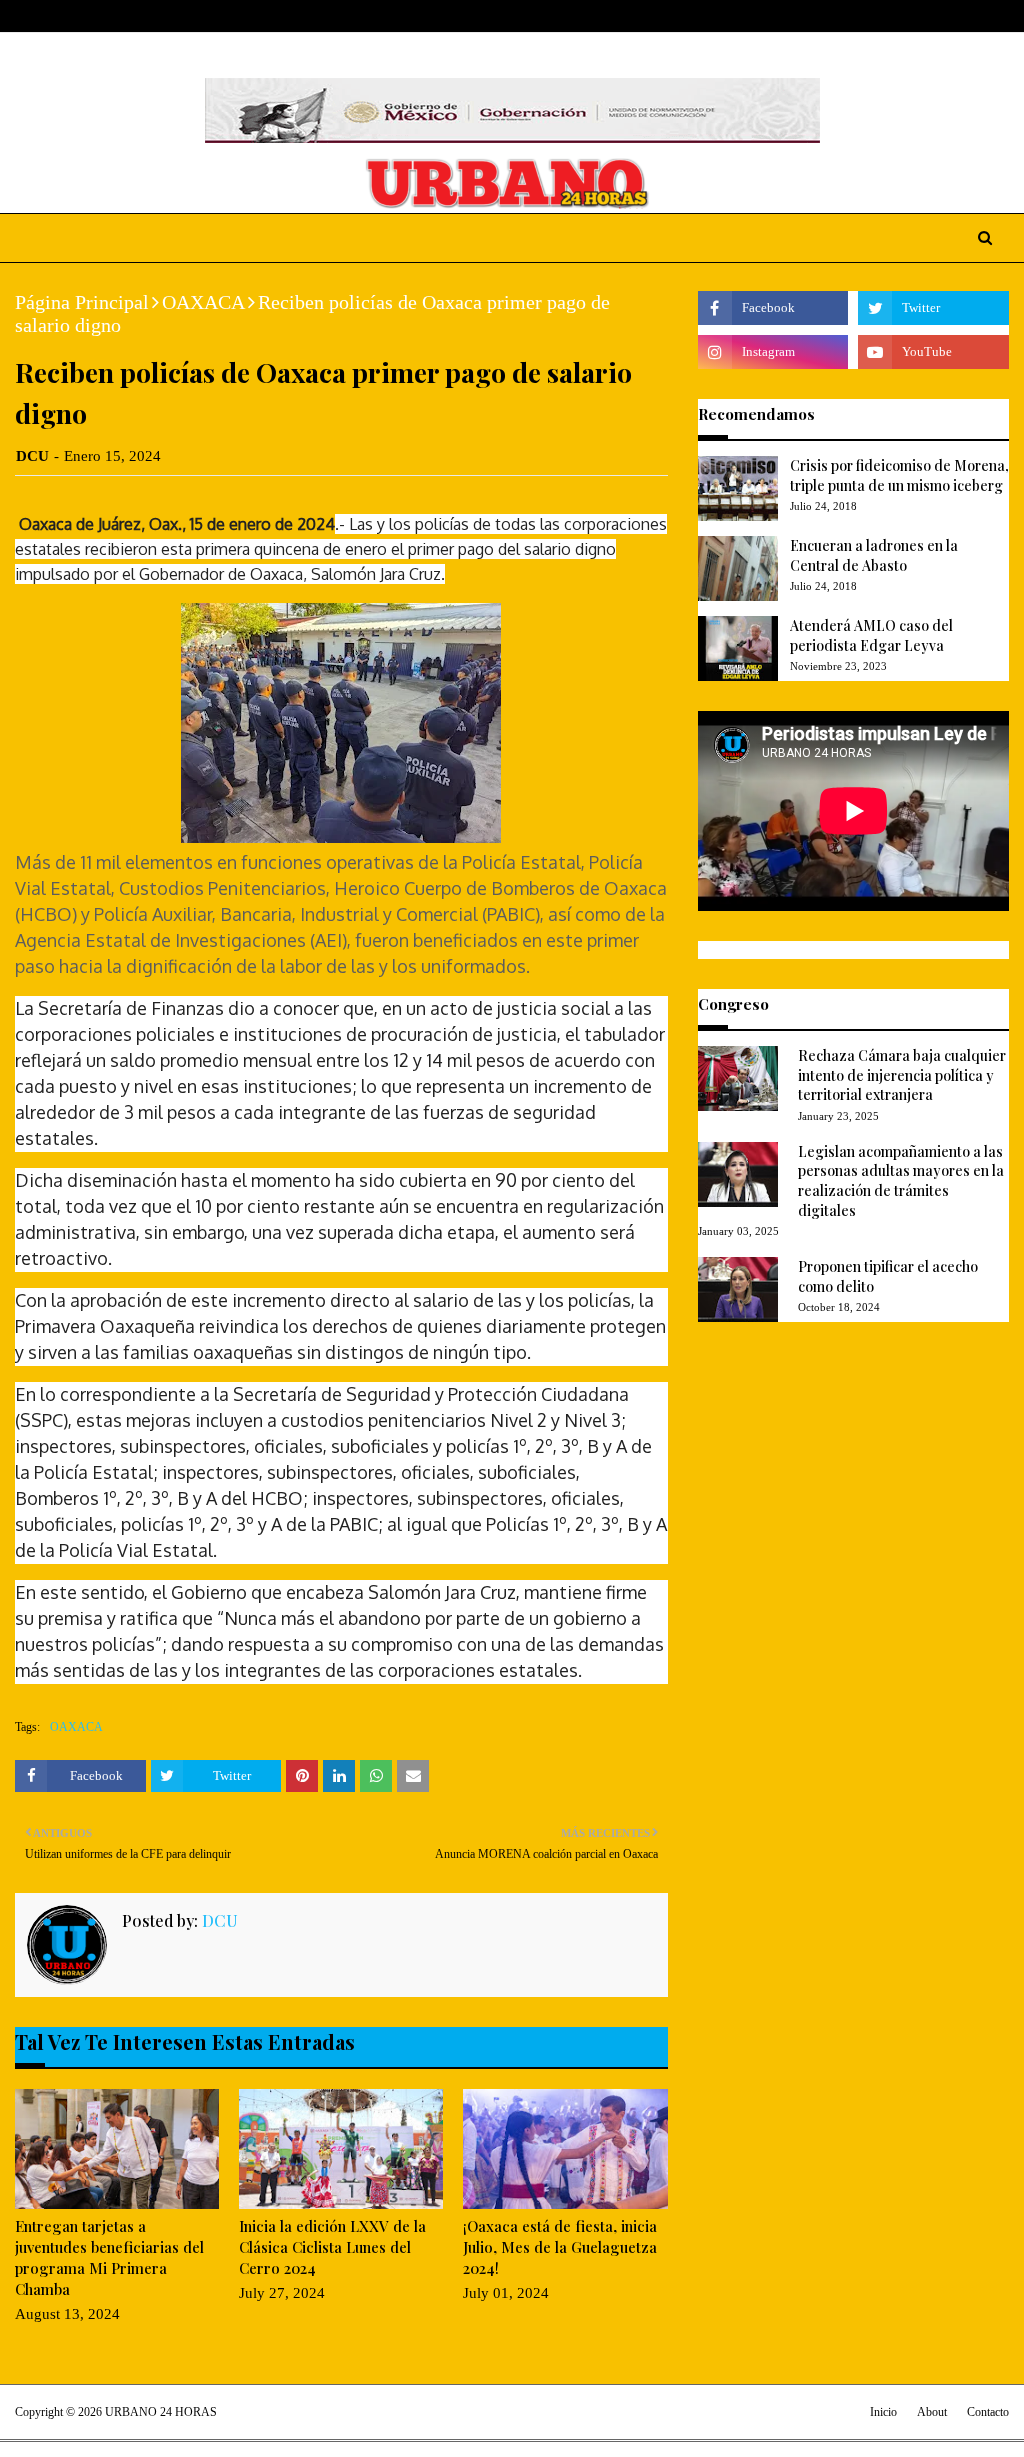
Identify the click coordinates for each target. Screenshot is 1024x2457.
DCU (32, 456)
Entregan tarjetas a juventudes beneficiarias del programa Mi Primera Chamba (109, 2257)
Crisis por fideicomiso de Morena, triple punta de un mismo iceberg (899, 475)
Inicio (883, 2412)
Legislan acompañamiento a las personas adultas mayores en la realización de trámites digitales (901, 1181)
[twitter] (938, 16)
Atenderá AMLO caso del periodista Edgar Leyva (871, 635)
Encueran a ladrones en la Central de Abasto (874, 555)
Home (34, 16)
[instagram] (971, 16)
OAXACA (203, 302)
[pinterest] (1000, 16)
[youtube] (933, 352)
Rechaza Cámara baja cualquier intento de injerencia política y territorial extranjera (902, 1075)
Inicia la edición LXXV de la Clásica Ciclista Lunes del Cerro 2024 (332, 2247)
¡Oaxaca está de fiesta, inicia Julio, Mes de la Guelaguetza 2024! (560, 2247)
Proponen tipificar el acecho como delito (888, 1276)
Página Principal (82, 302)
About (92, 16)
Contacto (988, 2412)
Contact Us (166, 16)
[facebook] (908, 16)
